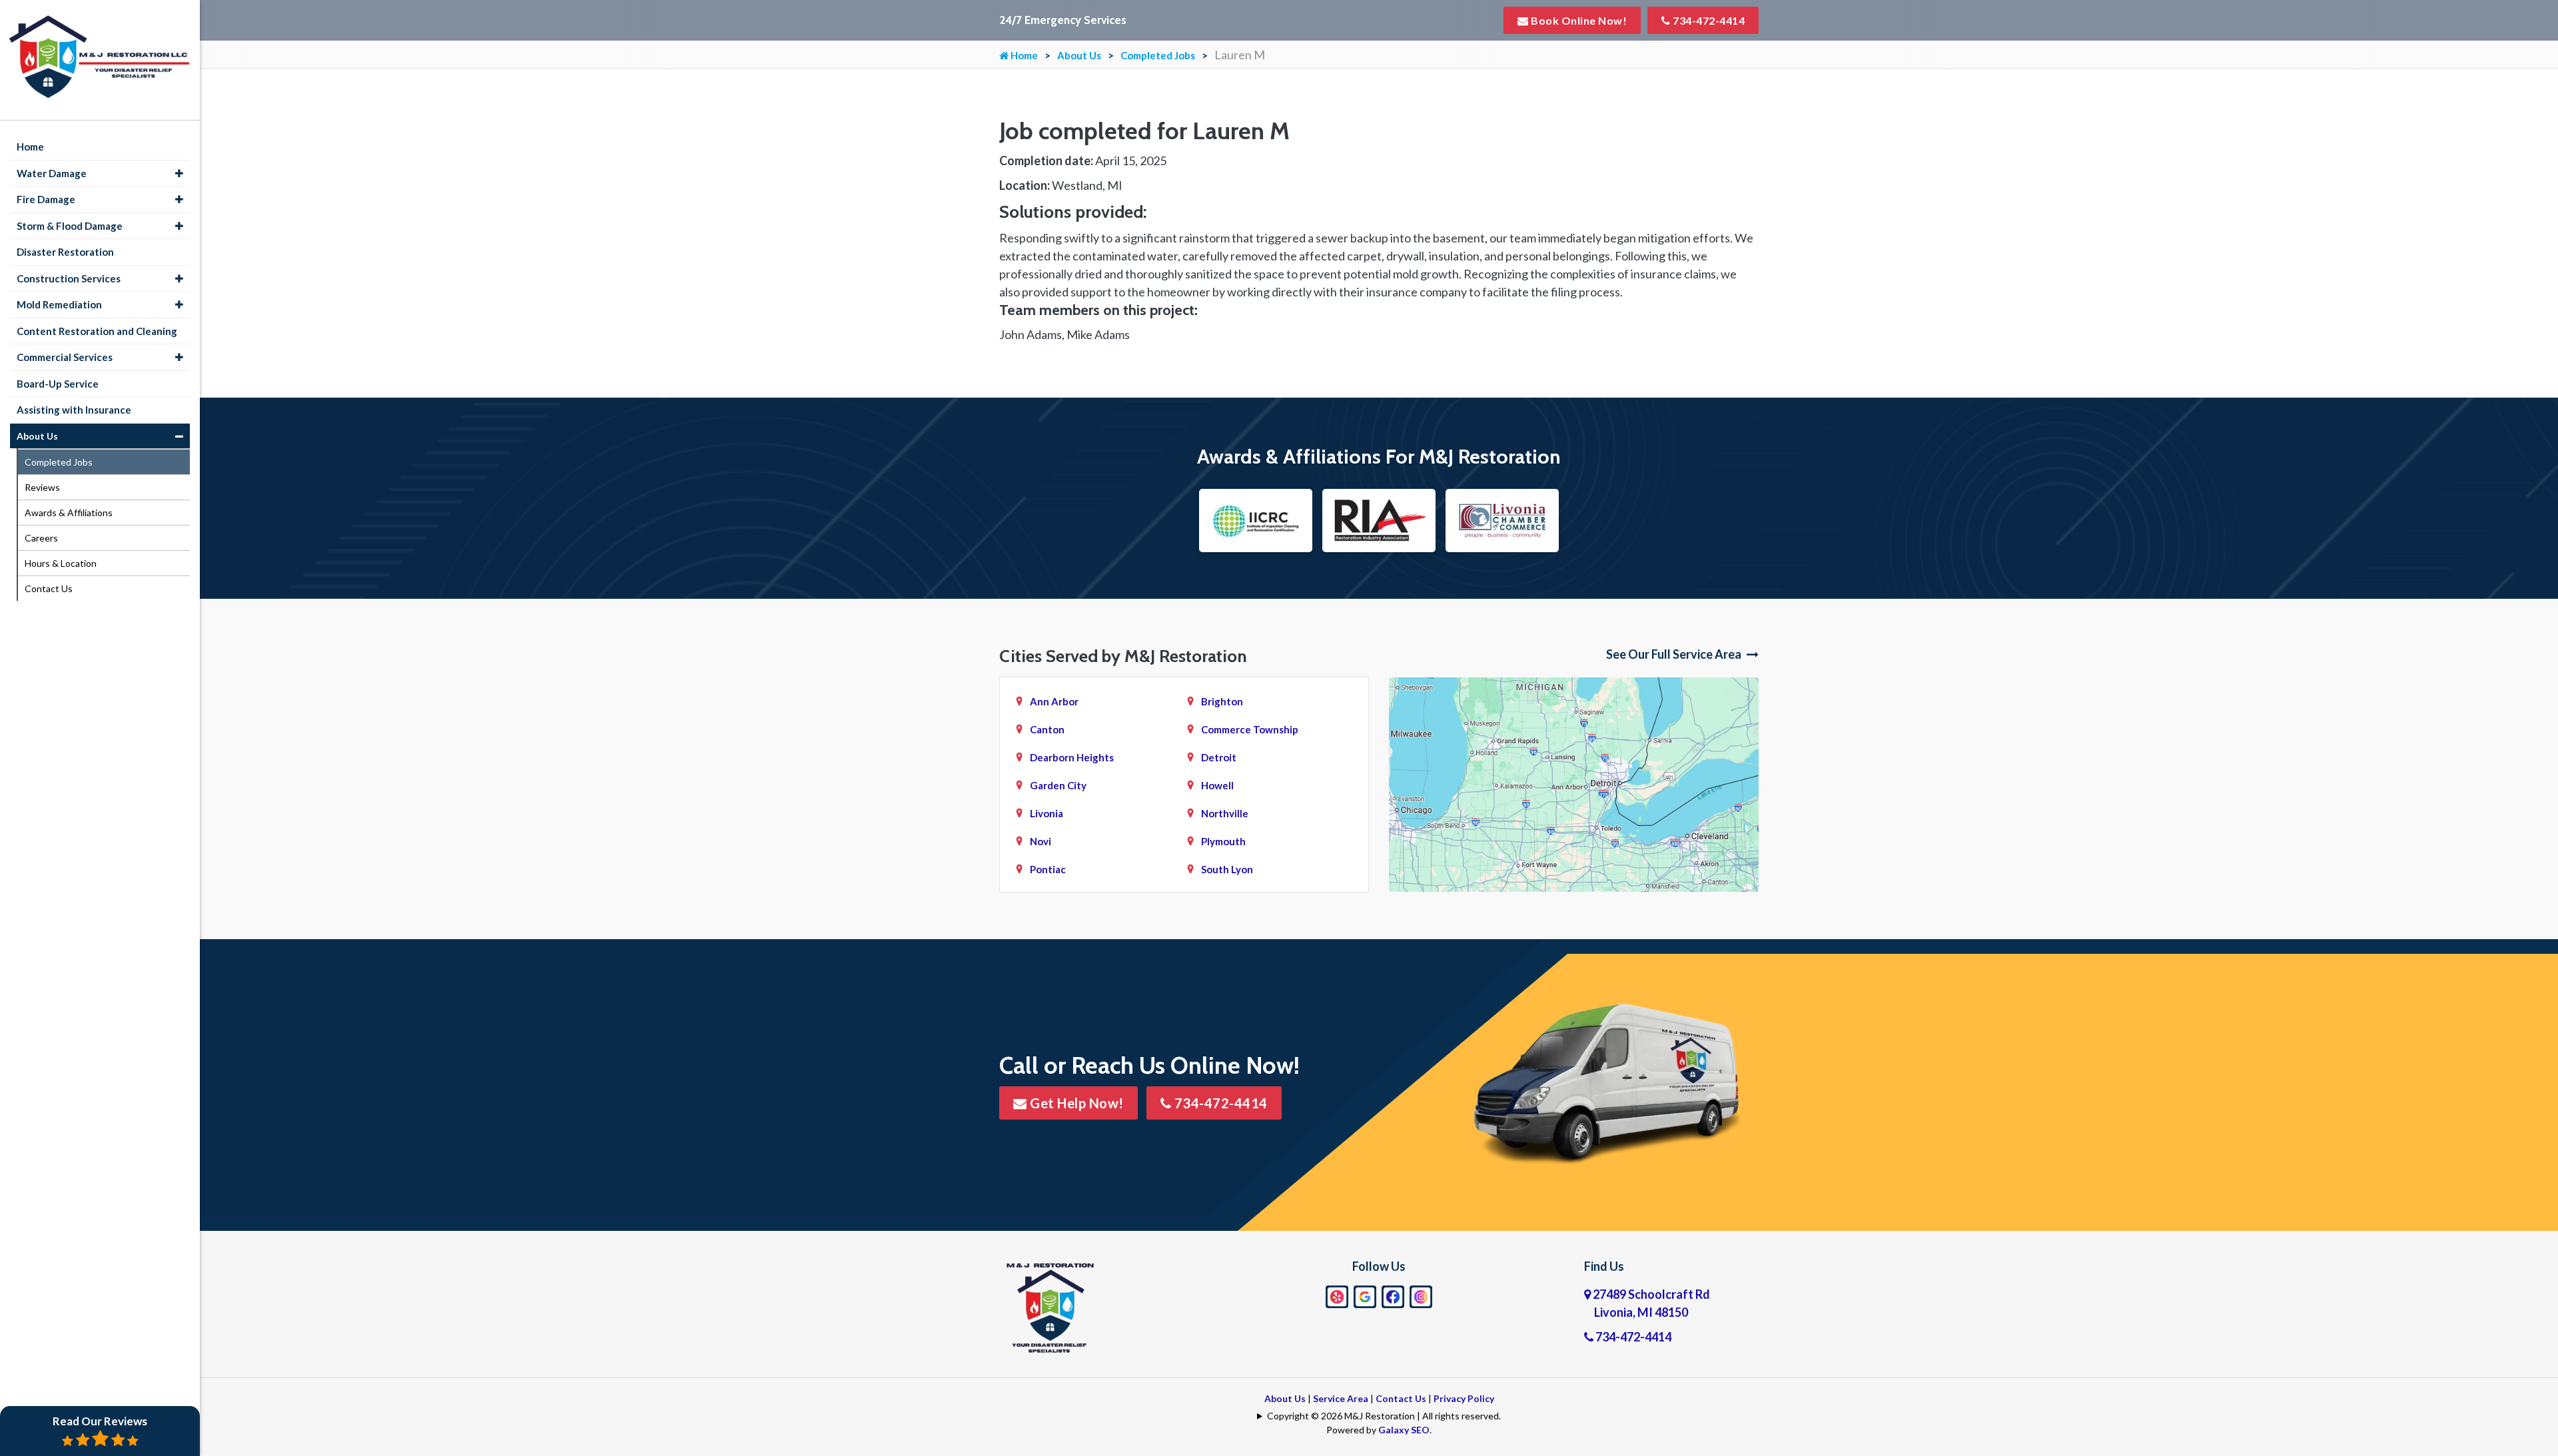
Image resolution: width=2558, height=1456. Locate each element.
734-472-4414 (1708, 20)
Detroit (1219, 757)
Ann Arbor (1054, 701)
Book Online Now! (1578, 20)
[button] (179, 174)
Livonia (1047, 813)
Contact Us (1401, 1398)
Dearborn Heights (1072, 757)
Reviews (42, 487)
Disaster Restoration (65, 252)
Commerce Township (1250, 729)
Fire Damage (46, 199)
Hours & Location (61, 563)
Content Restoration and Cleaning (97, 331)
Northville (1225, 813)
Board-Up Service (58, 384)
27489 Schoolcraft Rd (1650, 1303)
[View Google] (1365, 1295)
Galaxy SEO (1404, 1430)
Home (1023, 55)
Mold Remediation (59, 304)
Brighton (1222, 701)
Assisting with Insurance (74, 410)
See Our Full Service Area (1675, 654)
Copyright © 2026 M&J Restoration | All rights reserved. (1384, 1416)
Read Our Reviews (100, 1421)
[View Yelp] (1337, 1295)
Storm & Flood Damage (70, 226)
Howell (1217, 785)
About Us (1079, 55)
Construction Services (69, 278)
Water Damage (52, 173)
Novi (1041, 841)
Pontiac (1048, 869)
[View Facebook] (1393, 1295)
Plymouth (1223, 841)
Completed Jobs (1158, 55)
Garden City (1058, 785)
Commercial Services (65, 357)
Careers (41, 538)
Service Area (1341, 1398)
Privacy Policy (1464, 1398)
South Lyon (1227, 869)
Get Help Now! (1075, 1103)
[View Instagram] (1421, 1295)
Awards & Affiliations (69, 513)
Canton (1047, 729)
